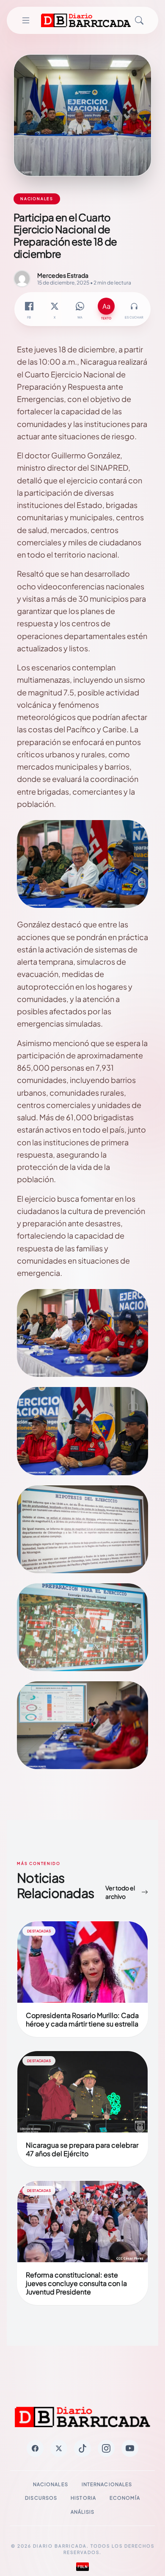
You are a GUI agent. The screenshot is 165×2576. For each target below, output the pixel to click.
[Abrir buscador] (139, 20)
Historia (83, 2498)
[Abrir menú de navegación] (26, 20)
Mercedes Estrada (63, 275)
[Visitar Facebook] (35, 2448)
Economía (125, 2498)
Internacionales (107, 2484)
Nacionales (51, 2484)
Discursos (41, 2498)
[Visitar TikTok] (82, 2448)
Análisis (83, 2512)
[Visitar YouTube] (130, 2448)
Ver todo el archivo (120, 1892)
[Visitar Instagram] (106, 2448)
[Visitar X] (59, 2448)
